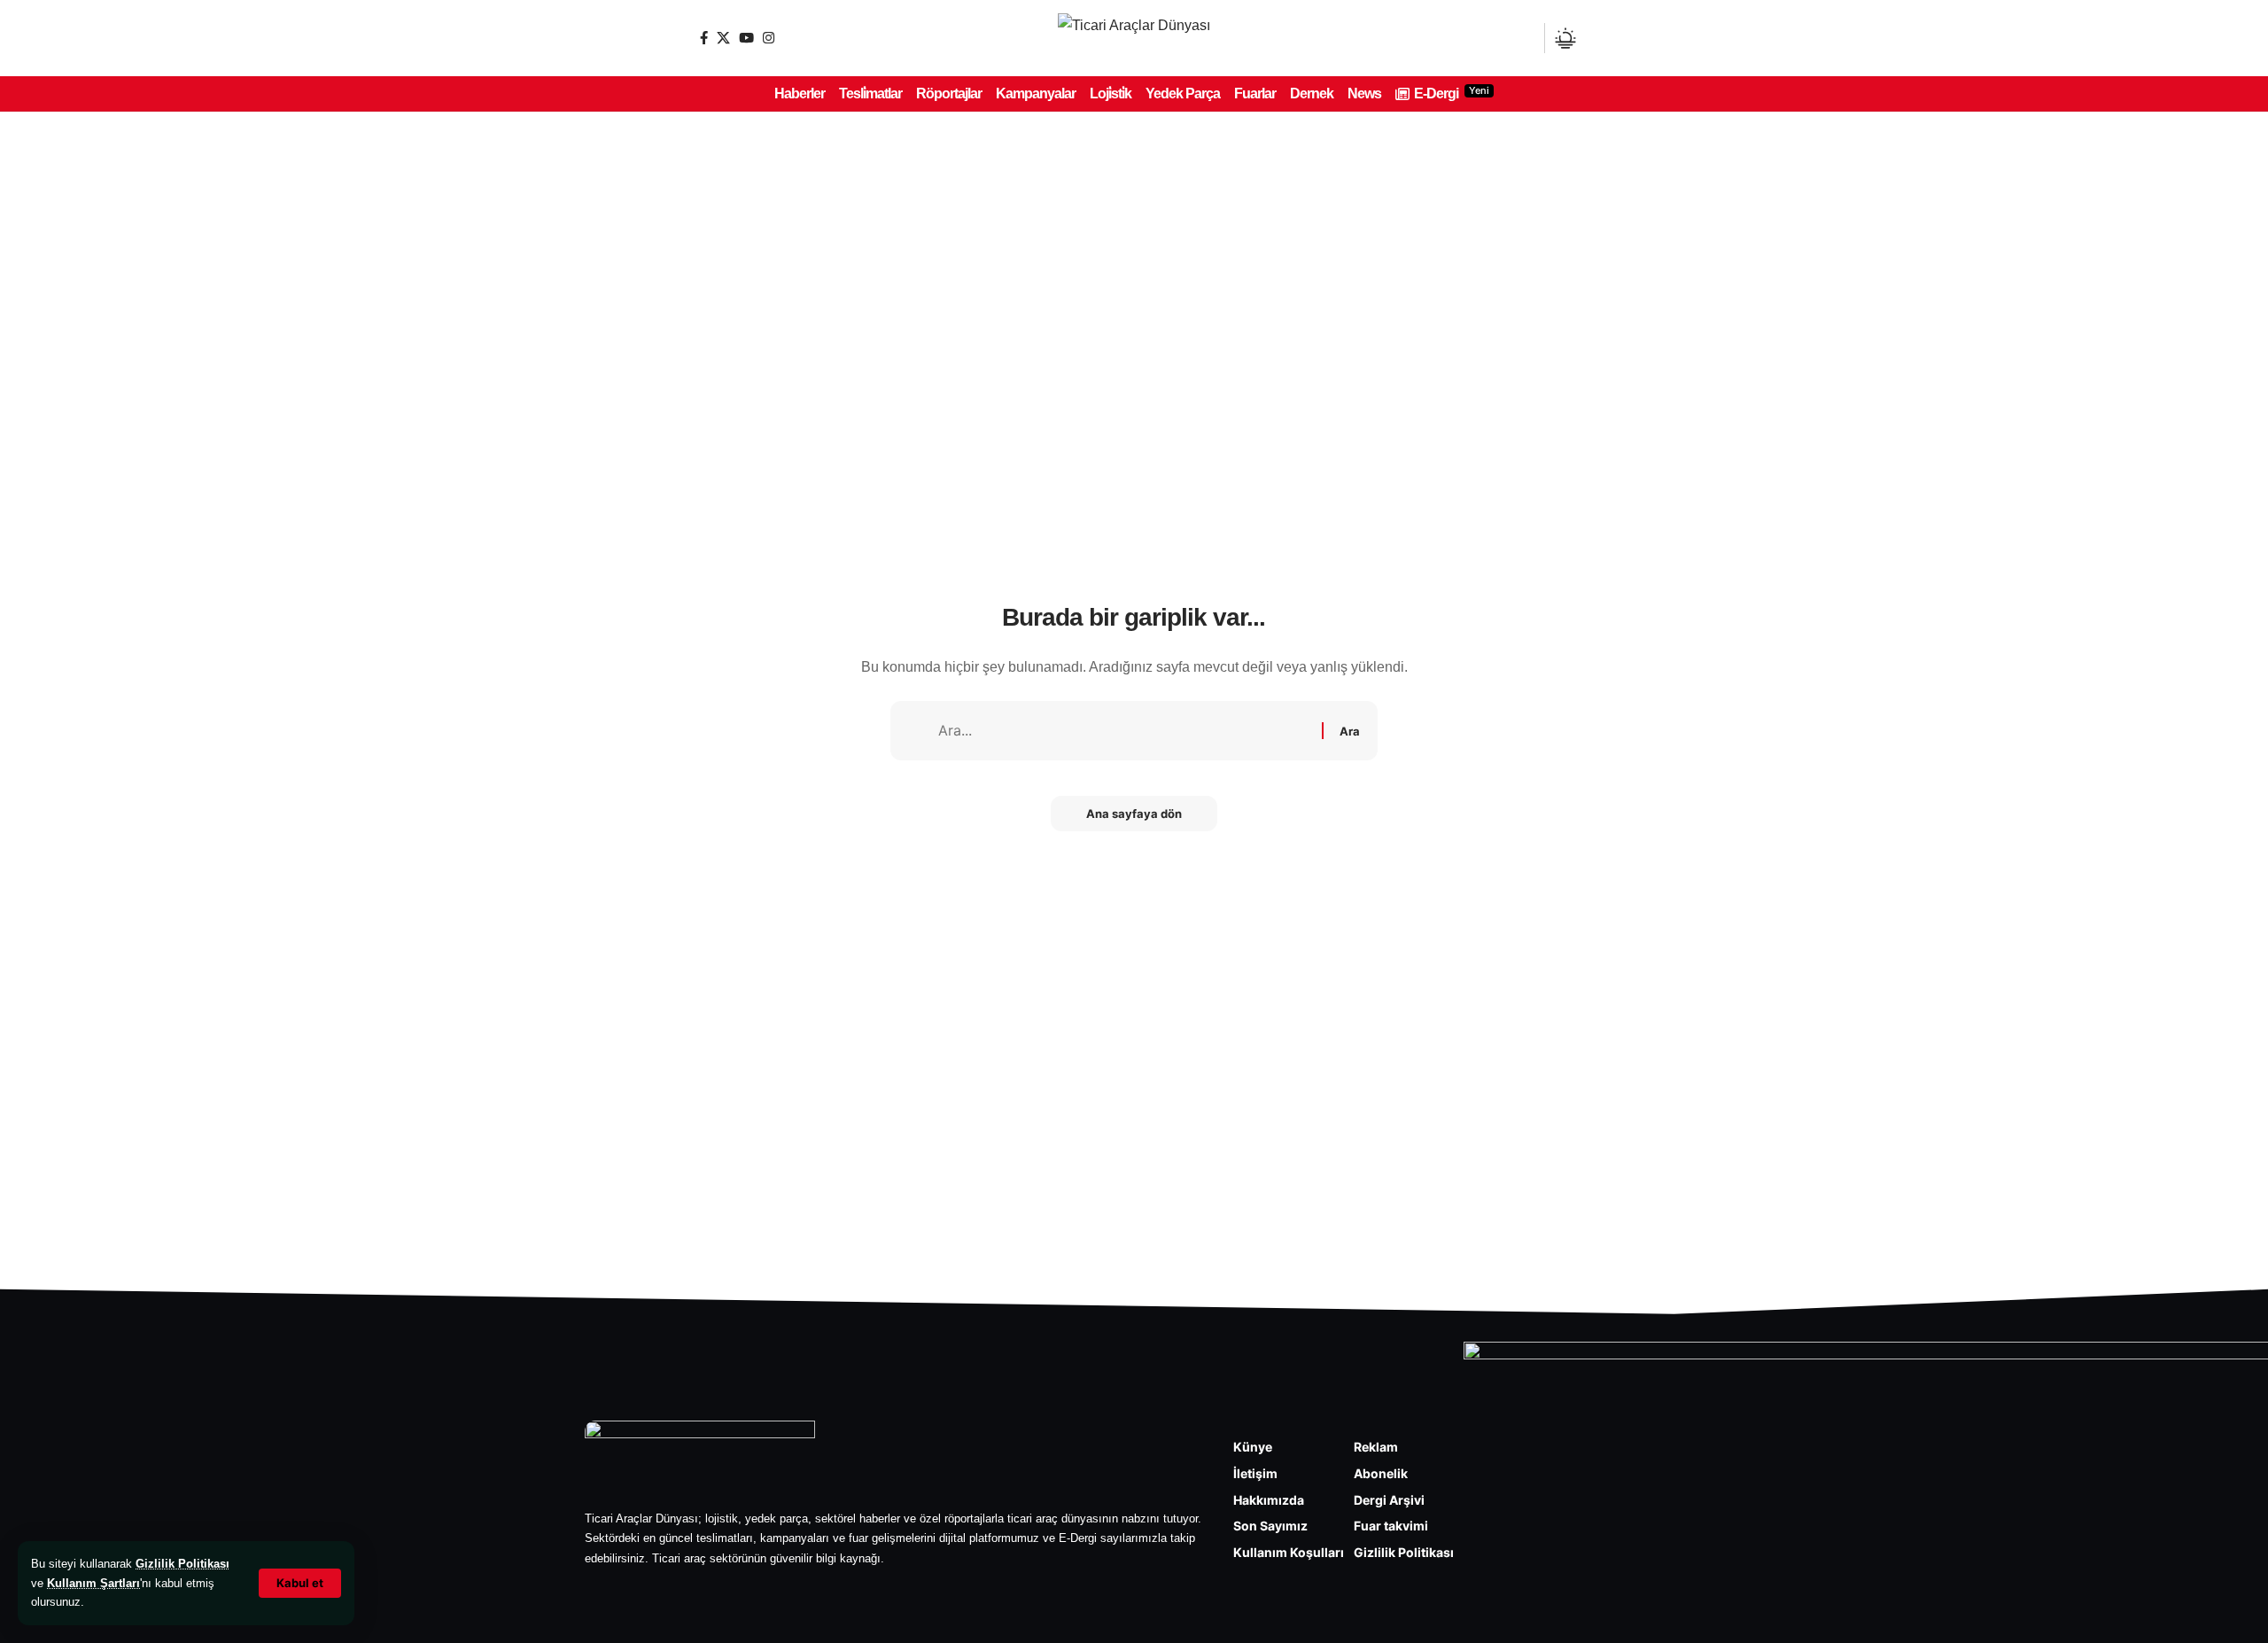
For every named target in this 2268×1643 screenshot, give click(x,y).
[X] (723, 38)
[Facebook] (704, 38)
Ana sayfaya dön (1134, 814)
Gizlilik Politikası (183, 1564)
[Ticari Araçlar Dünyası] (1134, 38)
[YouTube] (746, 38)
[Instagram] (769, 38)
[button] (300, 1583)
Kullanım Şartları (93, 1583)
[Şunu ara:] (1123, 731)
